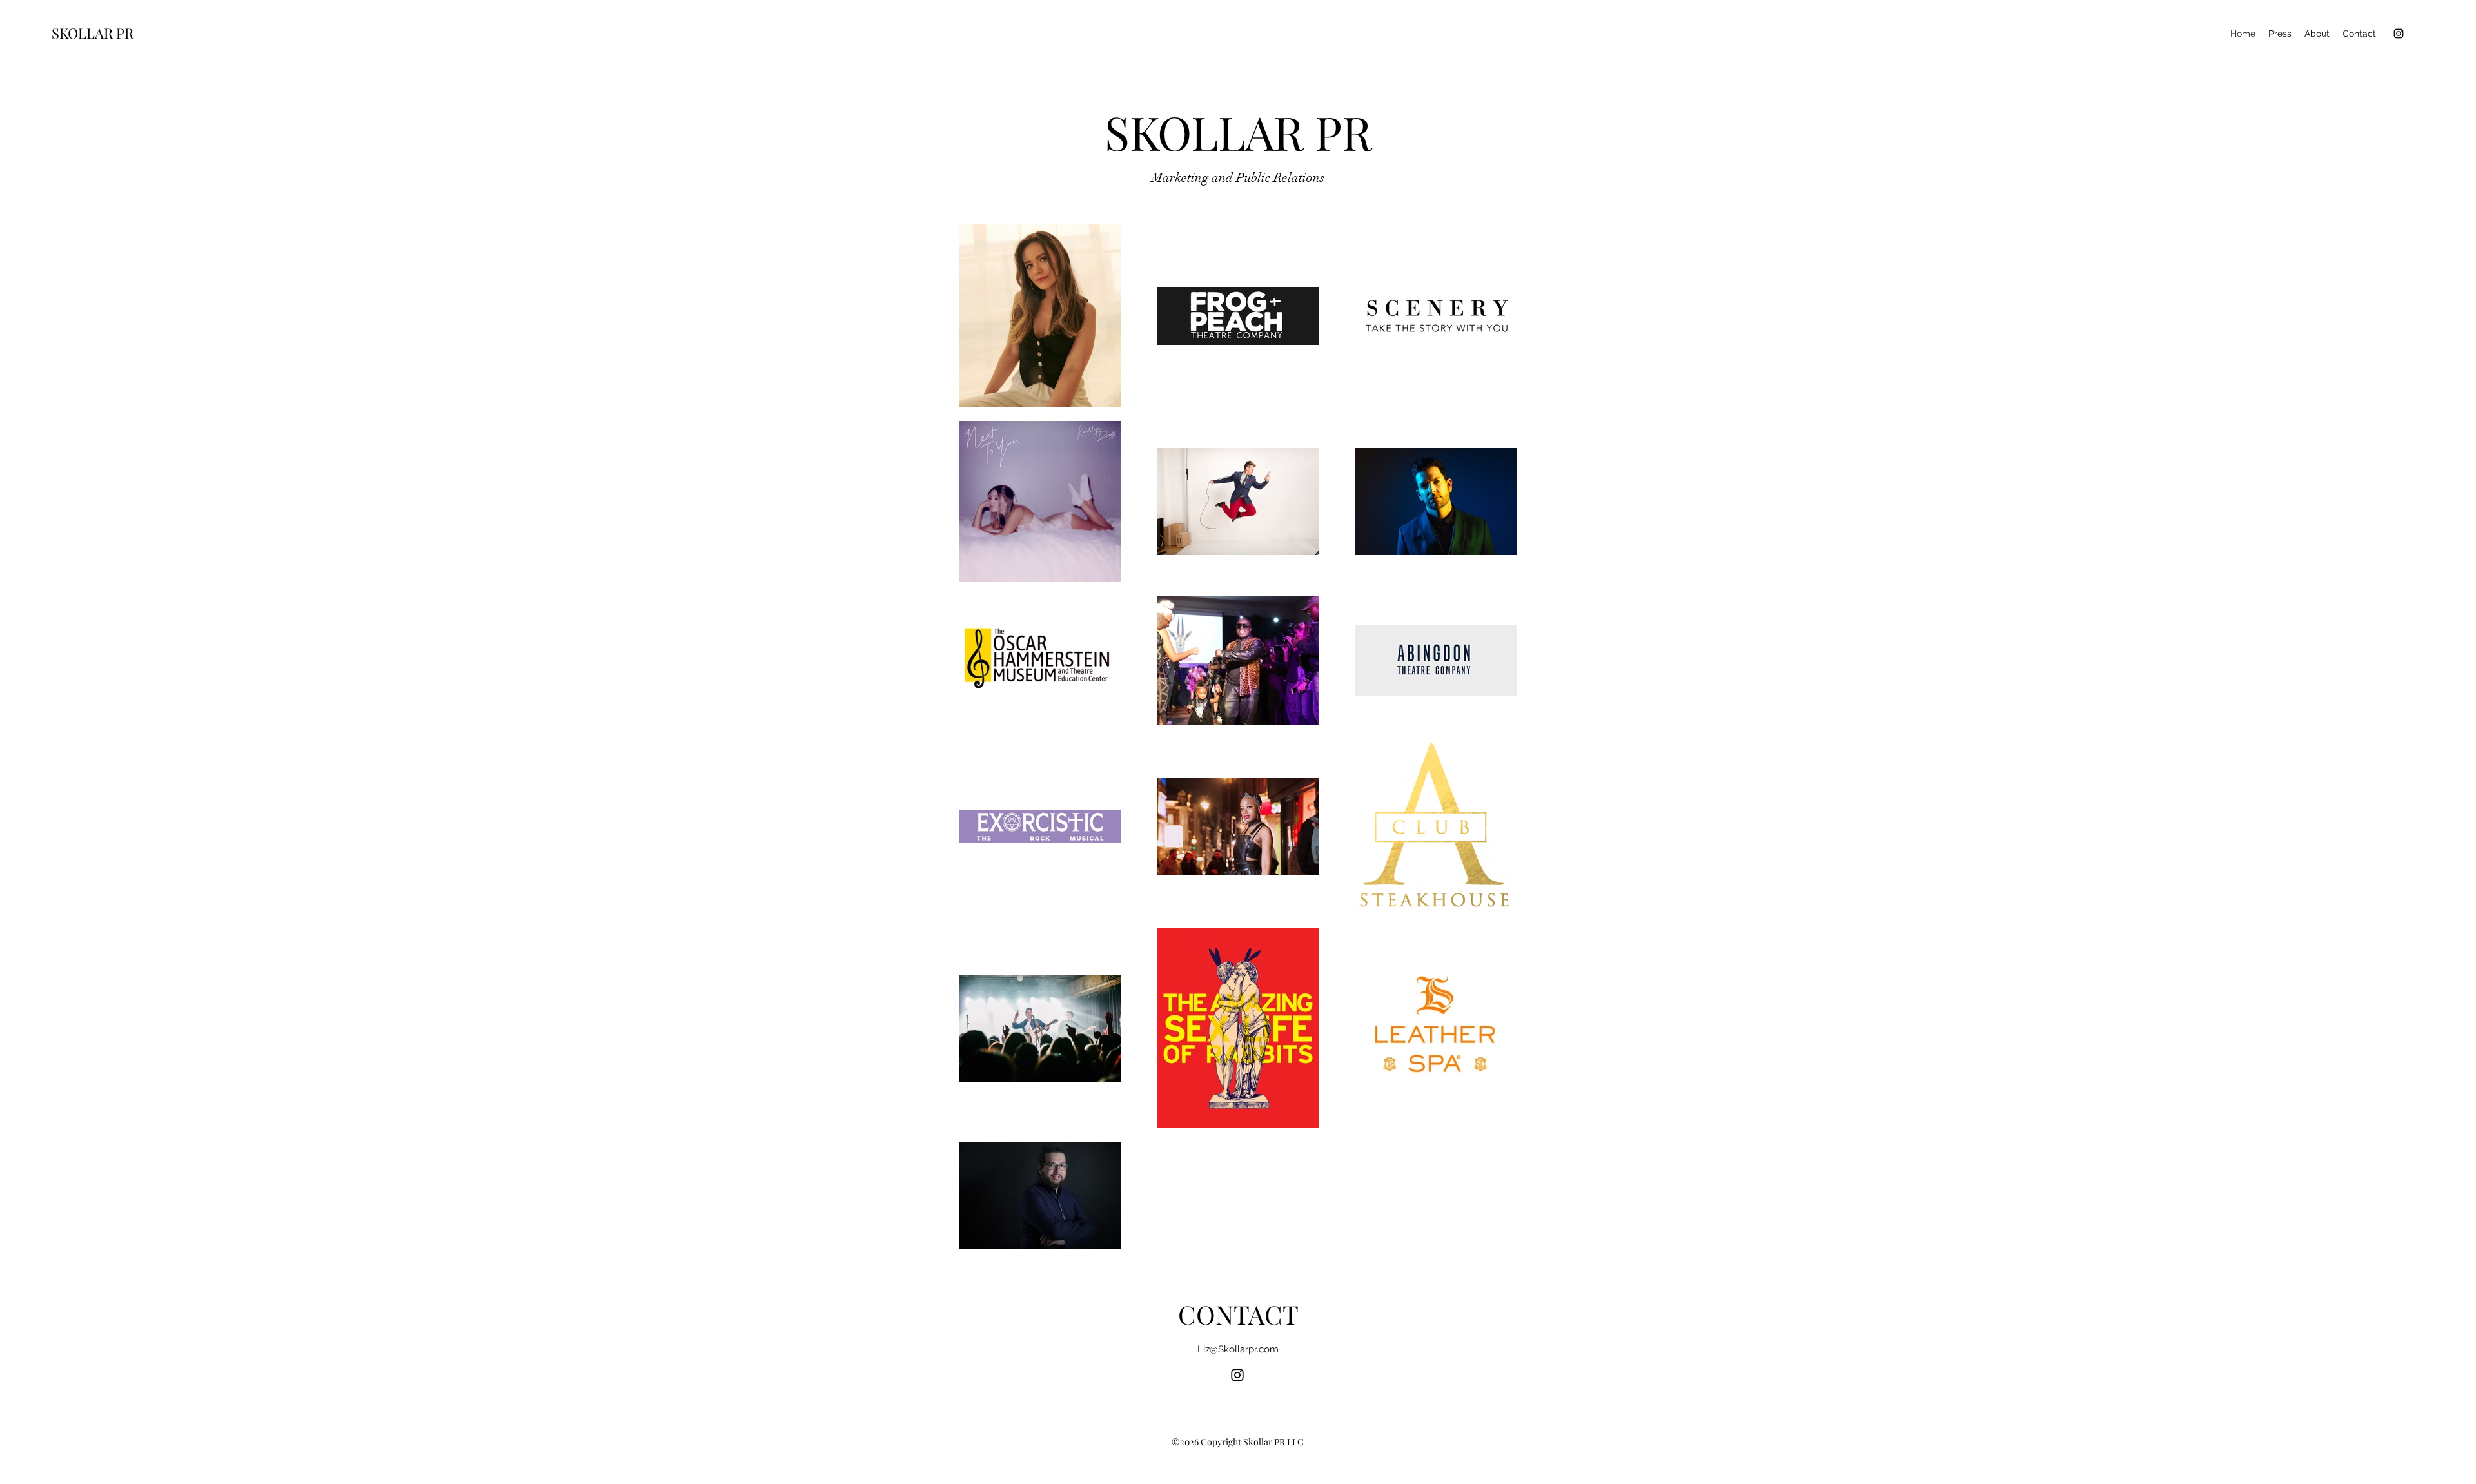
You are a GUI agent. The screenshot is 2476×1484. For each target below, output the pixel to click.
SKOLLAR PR (93, 33)
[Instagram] (2399, 34)
